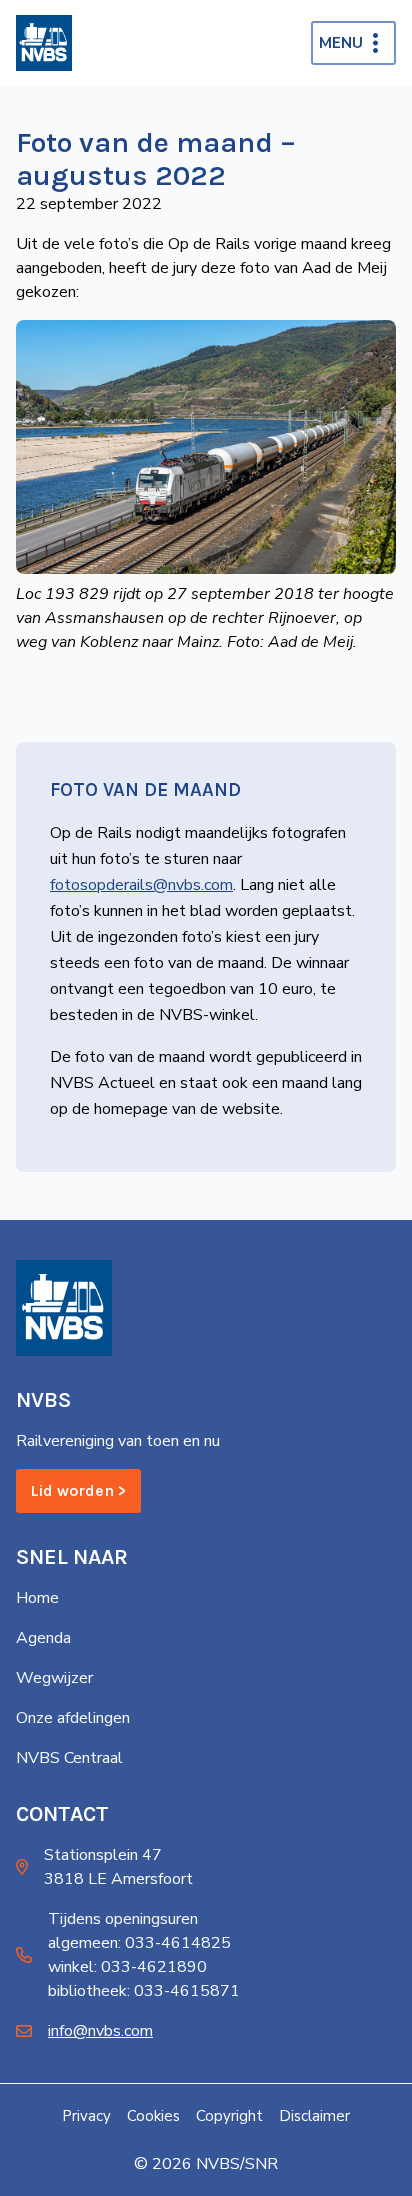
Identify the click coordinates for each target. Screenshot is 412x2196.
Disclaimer (314, 2116)
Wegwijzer (54, 1678)
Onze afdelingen (73, 1718)
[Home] (44, 43)
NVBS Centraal (69, 1758)
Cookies (153, 2116)
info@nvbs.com (100, 2031)
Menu (341, 43)
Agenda (43, 1638)
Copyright (229, 2116)
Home (37, 1598)
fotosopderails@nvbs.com (141, 885)
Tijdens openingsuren (123, 1919)
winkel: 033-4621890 (127, 1967)
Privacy (86, 2116)
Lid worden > (78, 1490)
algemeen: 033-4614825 (139, 1943)
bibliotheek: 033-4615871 (144, 1991)
